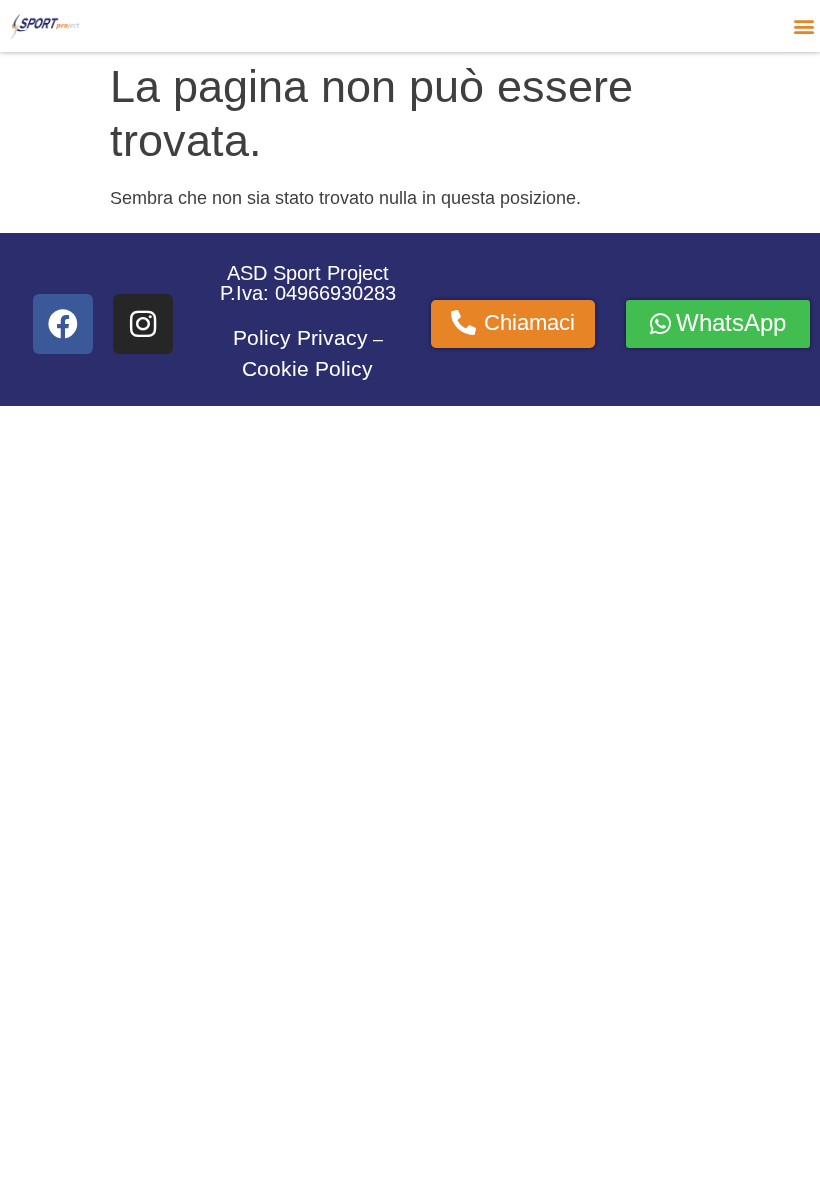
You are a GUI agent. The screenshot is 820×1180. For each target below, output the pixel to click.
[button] (803, 25)
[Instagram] (143, 324)
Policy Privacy (300, 338)
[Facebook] (63, 324)
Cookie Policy (307, 369)
